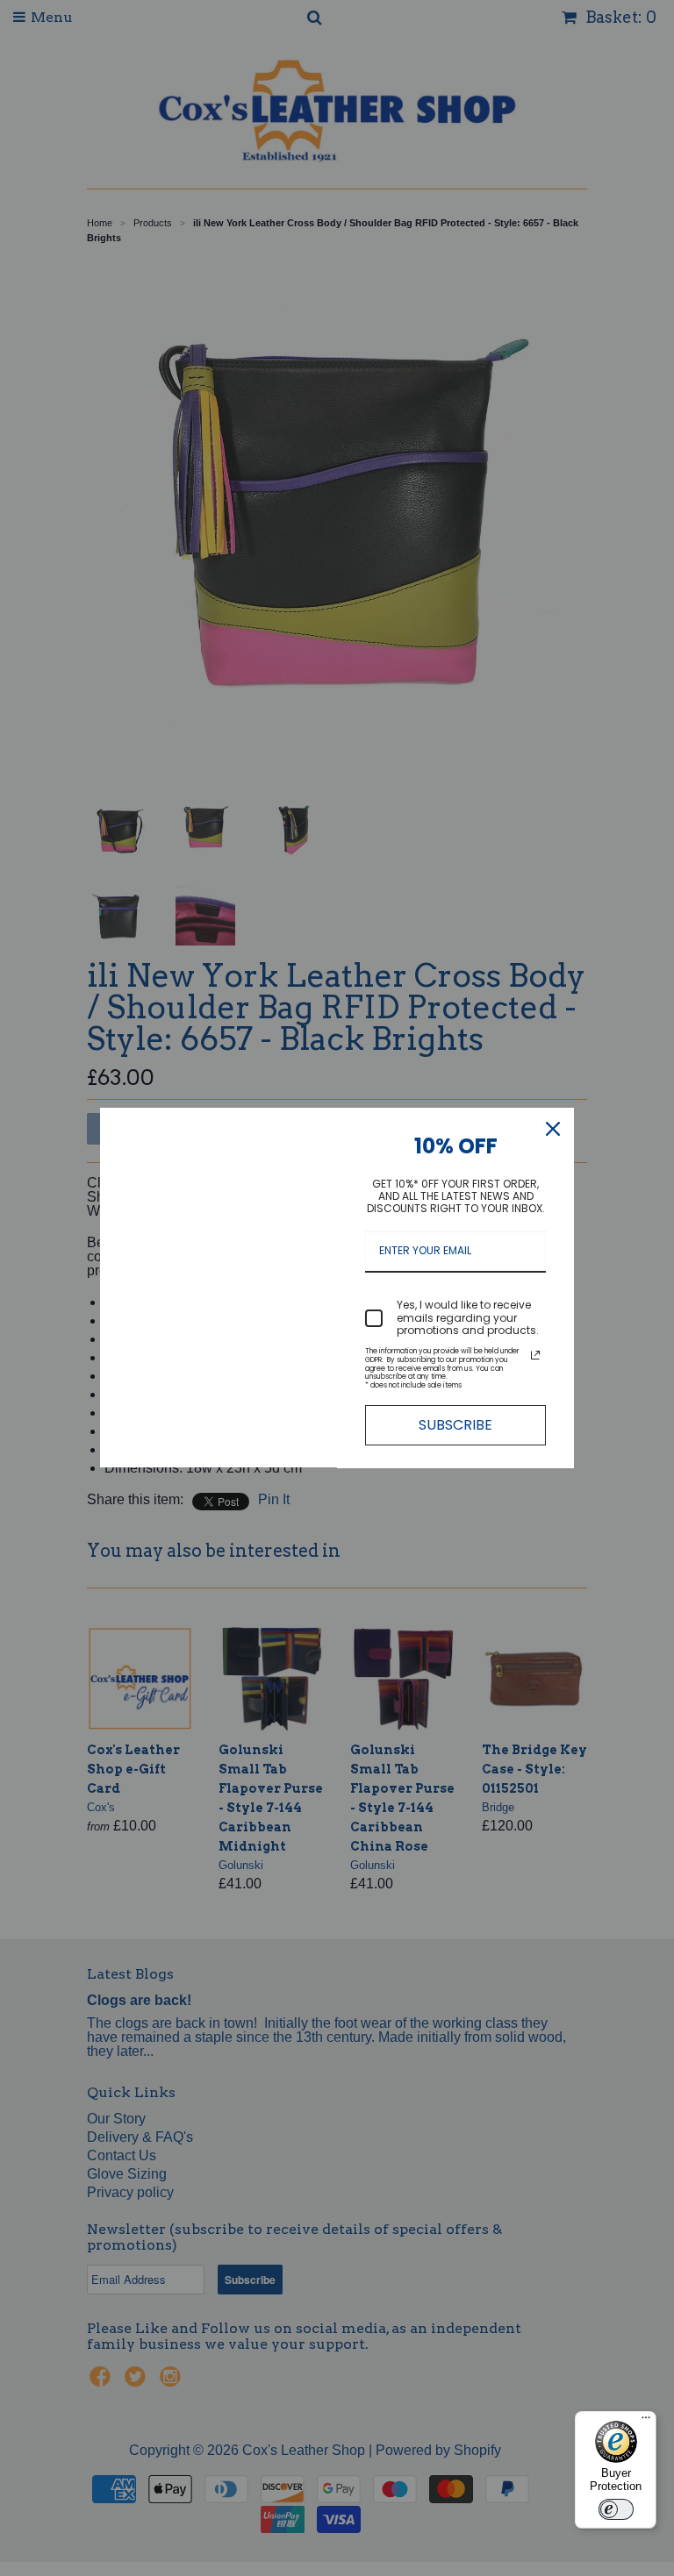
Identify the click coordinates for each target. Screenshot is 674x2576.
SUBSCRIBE (455, 1425)
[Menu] (646, 2422)
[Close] (553, 1129)
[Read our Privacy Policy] (535, 1355)
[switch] (616, 2509)
